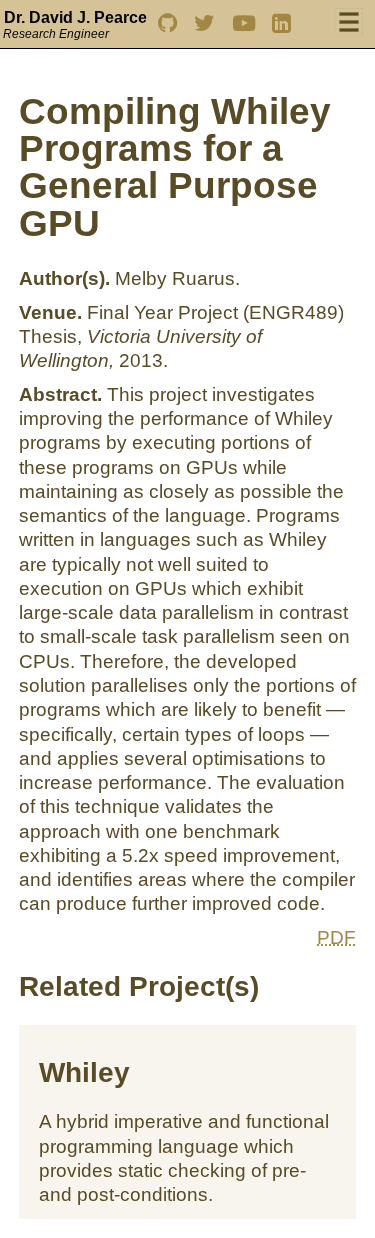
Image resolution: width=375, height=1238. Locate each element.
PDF (336, 937)
